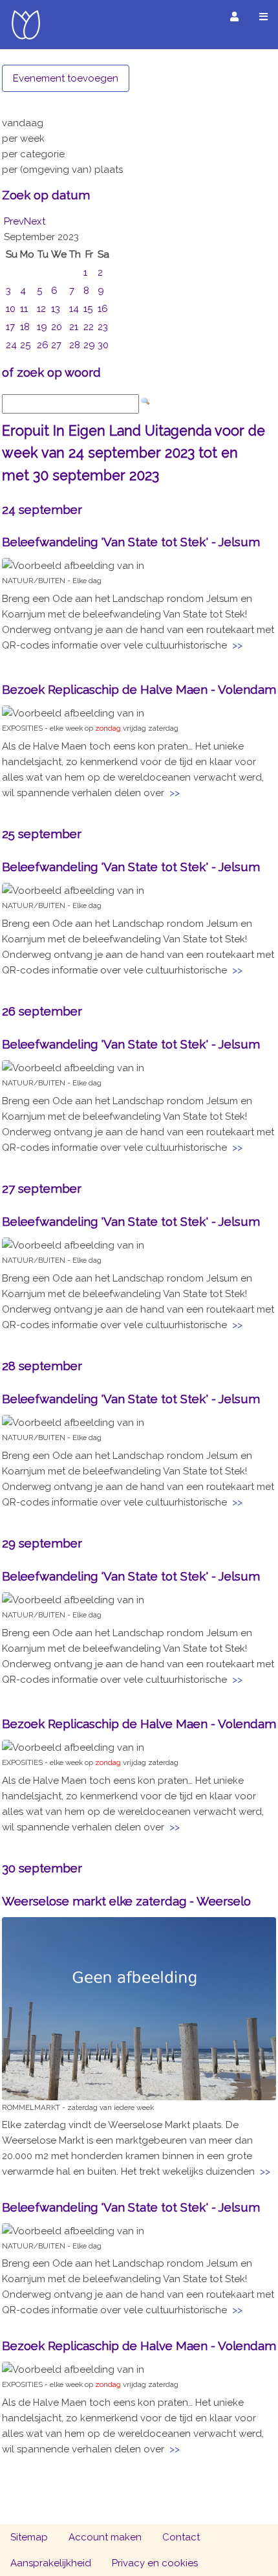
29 (89, 345)
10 (11, 309)
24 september (42, 509)
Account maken (105, 2537)
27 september (42, 1188)
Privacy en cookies (155, 2563)
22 (89, 327)
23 (103, 327)
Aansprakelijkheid (51, 2563)
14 (74, 309)
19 (42, 327)
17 (10, 327)
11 (24, 309)
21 (74, 327)
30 (103, 345)
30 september (42, 1868)
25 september (42, 834)
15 (88, 309)
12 (41, 309)
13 (56, 309)
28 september (42, 1366)
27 (56, 345)
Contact (181, 2537)
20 (57, 327)
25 (25, 345)
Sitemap (29, 2537)
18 (25, 327)
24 (11, 345)
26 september (42, 1011)
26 (43, 345)
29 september (42, 1543)
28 (75, 345)
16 (103, 309)
